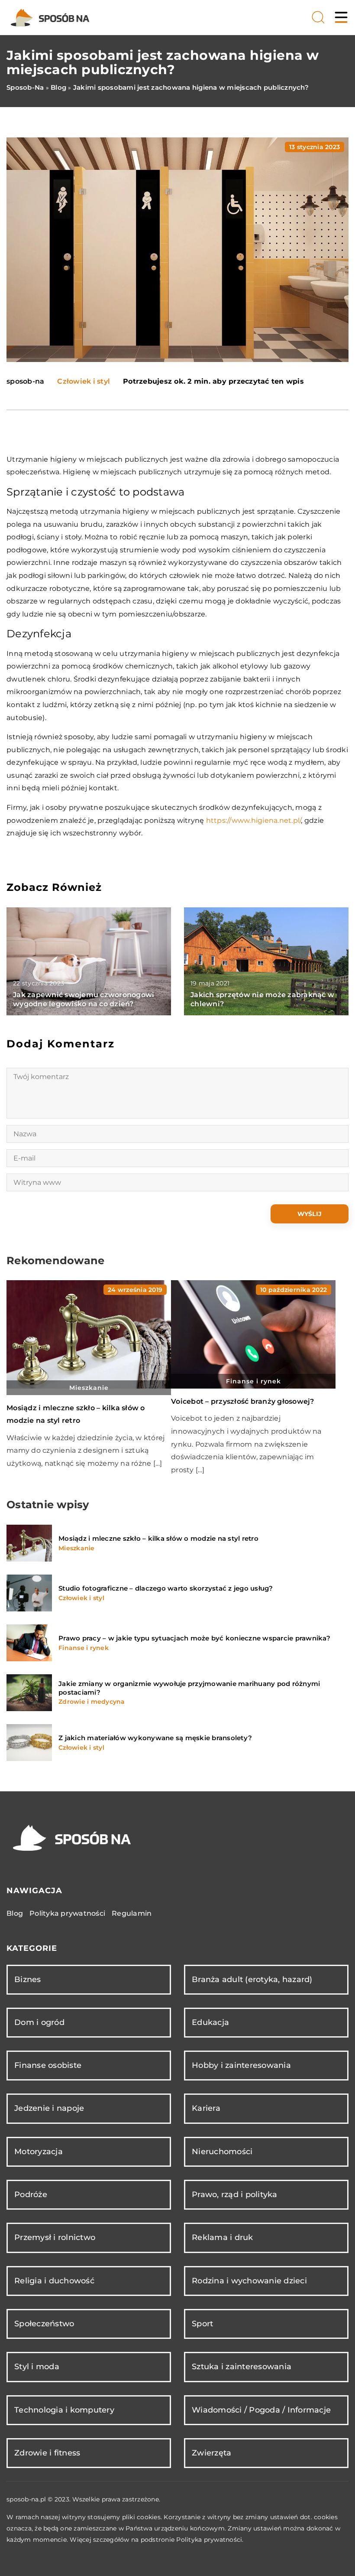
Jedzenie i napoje (49, 2108)
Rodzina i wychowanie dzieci (249, 2281)
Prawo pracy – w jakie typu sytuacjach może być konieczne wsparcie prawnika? (194, 1638)
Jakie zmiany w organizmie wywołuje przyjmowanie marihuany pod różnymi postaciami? (189, 1688)
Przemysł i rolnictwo (55, 2237)
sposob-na (25, 382)
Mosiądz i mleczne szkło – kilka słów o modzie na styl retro (158, 1538)
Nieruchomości (222, 2152)
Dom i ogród (39, 2022)
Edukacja (210, 2022)
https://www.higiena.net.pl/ (254, 820)
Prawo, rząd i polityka (235, 2194)
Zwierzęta (211, 2453)
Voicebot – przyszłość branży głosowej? (243, 1401)
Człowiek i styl (84, 381)
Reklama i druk (223, 2237)
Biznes (28, 1979)
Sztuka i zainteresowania (242, 2367)
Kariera (206, 2108)
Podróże (31, 2194)
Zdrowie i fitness (47, 2453)
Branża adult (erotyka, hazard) (252, 1979)
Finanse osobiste (48, 2065)
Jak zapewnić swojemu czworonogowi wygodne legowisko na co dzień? (84, 999)
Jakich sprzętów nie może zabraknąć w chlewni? (262, 999)
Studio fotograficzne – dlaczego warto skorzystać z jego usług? (166, 1588)
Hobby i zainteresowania (241, 2065)
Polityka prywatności (67, 1913)
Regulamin (132, 1913)
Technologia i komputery (64, 2410)
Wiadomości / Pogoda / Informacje (261, 2410)
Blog (15, 1913)
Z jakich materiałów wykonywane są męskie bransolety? (155, 1738)
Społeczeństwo (44, 2324)
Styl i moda (37, 2367)
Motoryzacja (39, 2152)
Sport (202, 2324)
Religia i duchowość (54, 2281)
